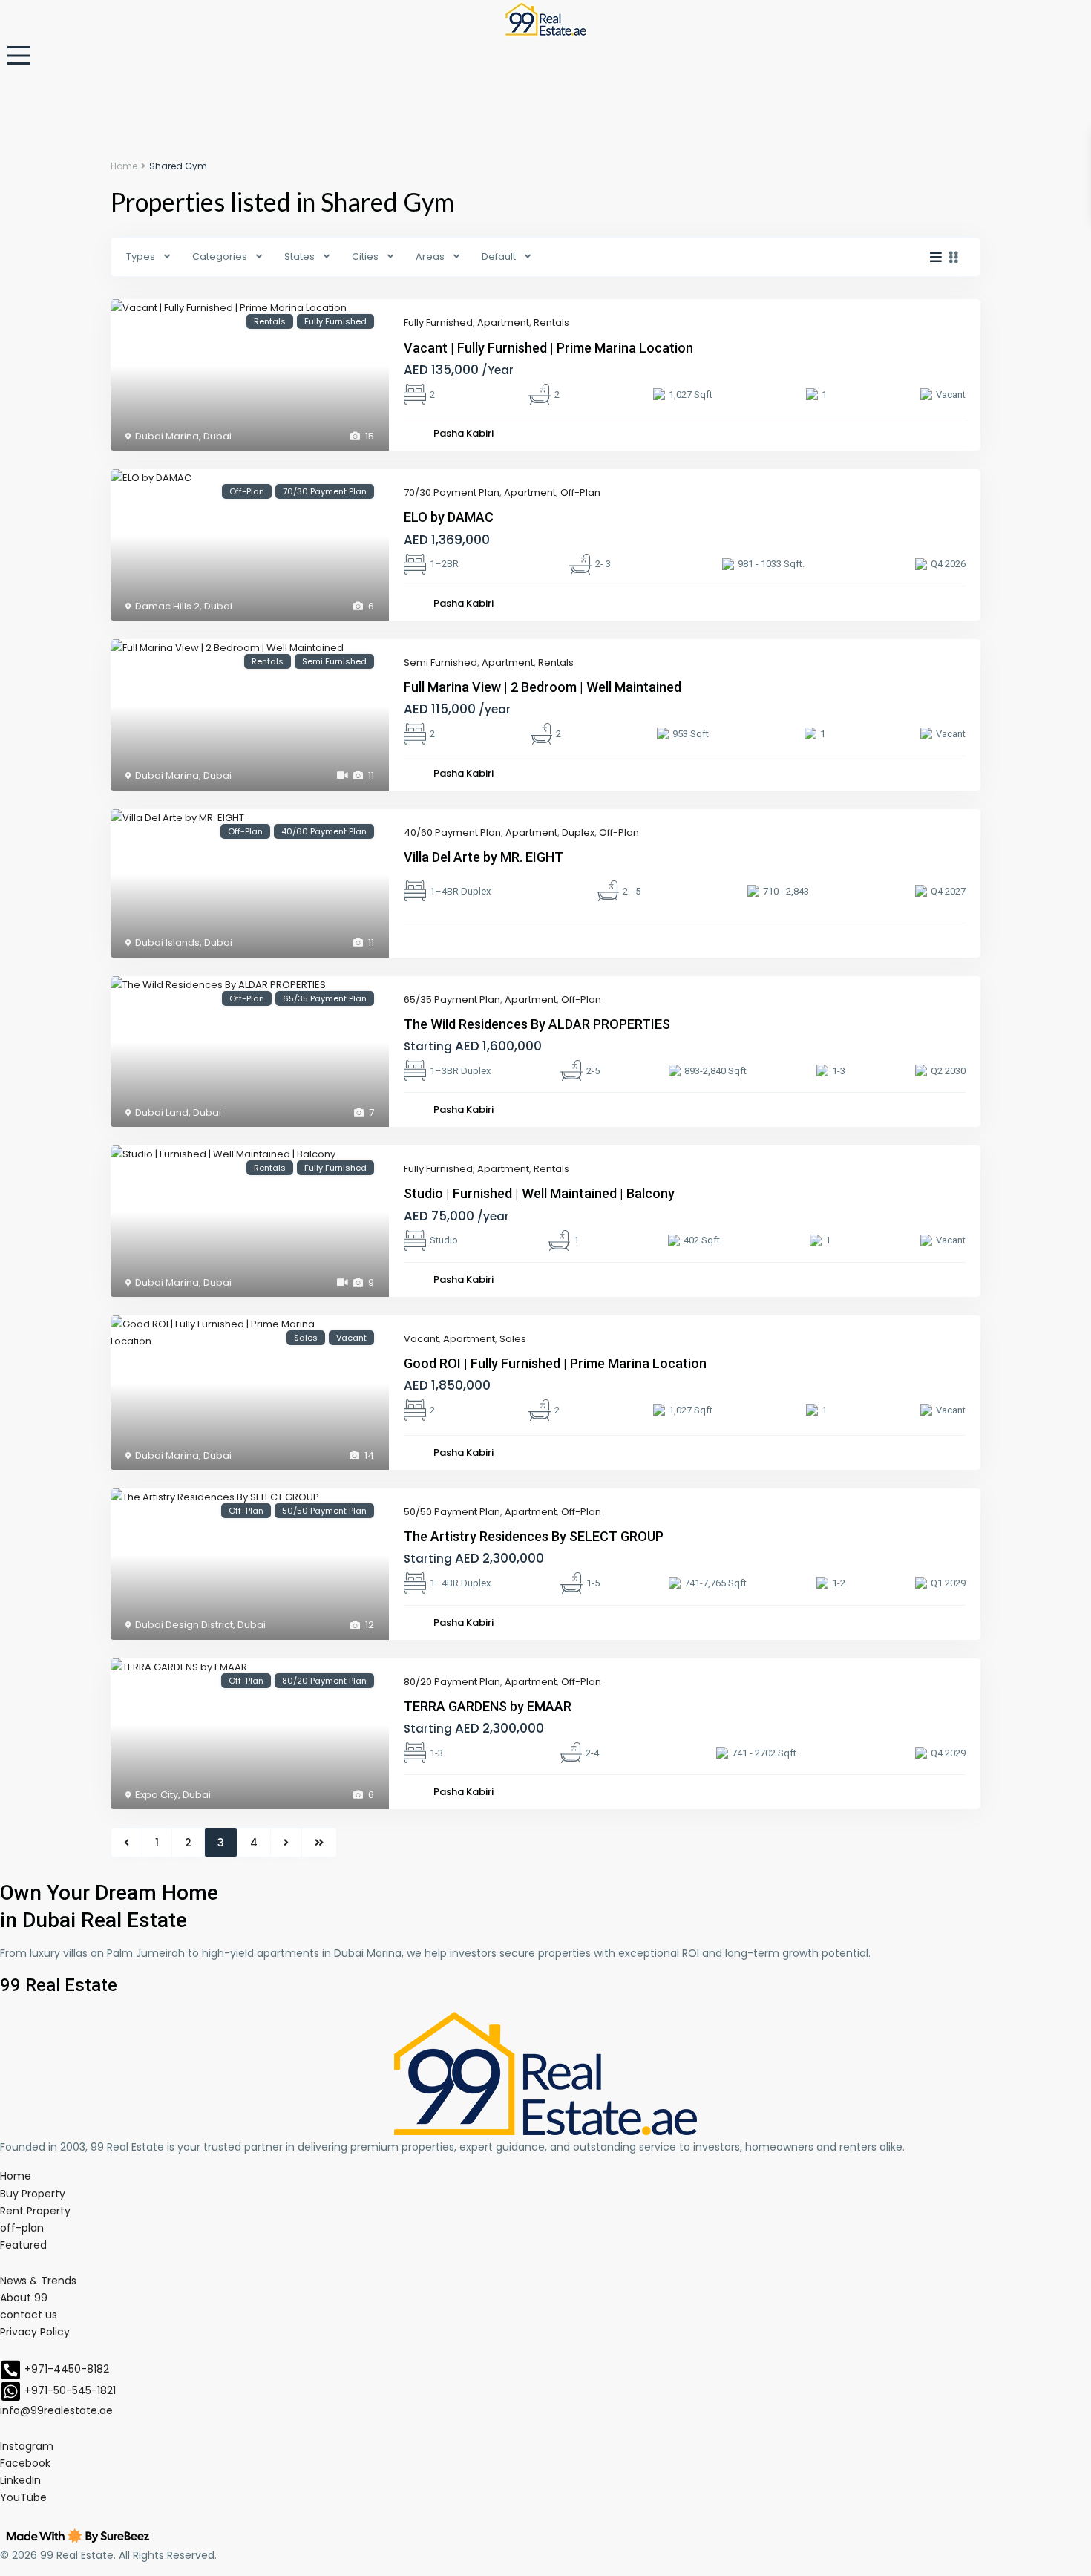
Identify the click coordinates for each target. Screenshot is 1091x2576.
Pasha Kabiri (463, 433)
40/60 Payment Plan (452, 833)
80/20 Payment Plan (452, 1682)
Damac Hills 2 (167, 606)
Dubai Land (162, 1112)
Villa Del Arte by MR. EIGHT (484, 857)
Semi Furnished (440, 663)
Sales (513, 1339)
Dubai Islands (167, 942)
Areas (430, 256)
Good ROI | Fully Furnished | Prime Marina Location (555, 1363)
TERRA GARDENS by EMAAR (488, 1706)
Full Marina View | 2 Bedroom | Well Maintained (543, 687)
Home (124, 166)
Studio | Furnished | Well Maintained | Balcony (539, 1193)
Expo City (157, 1795)
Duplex (578, 833)
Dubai (217, 436)
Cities (365, 256)
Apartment (503, 323)
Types (141, 256)
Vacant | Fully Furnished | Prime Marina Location (548, 348)
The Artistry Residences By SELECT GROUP (534, 1536)
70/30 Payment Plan (452, 493)
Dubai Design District (184, 1625)
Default (499, 256)
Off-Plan (580, 493)
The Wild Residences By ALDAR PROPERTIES (537, 1024)
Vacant (421, 1339)
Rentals (551, 323)
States (299, 256)
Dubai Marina (167, 436)
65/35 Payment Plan (452, 1000)
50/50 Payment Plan (452, 1512)
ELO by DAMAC (449, 517)
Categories (220, 256)
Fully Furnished (438, 323)
